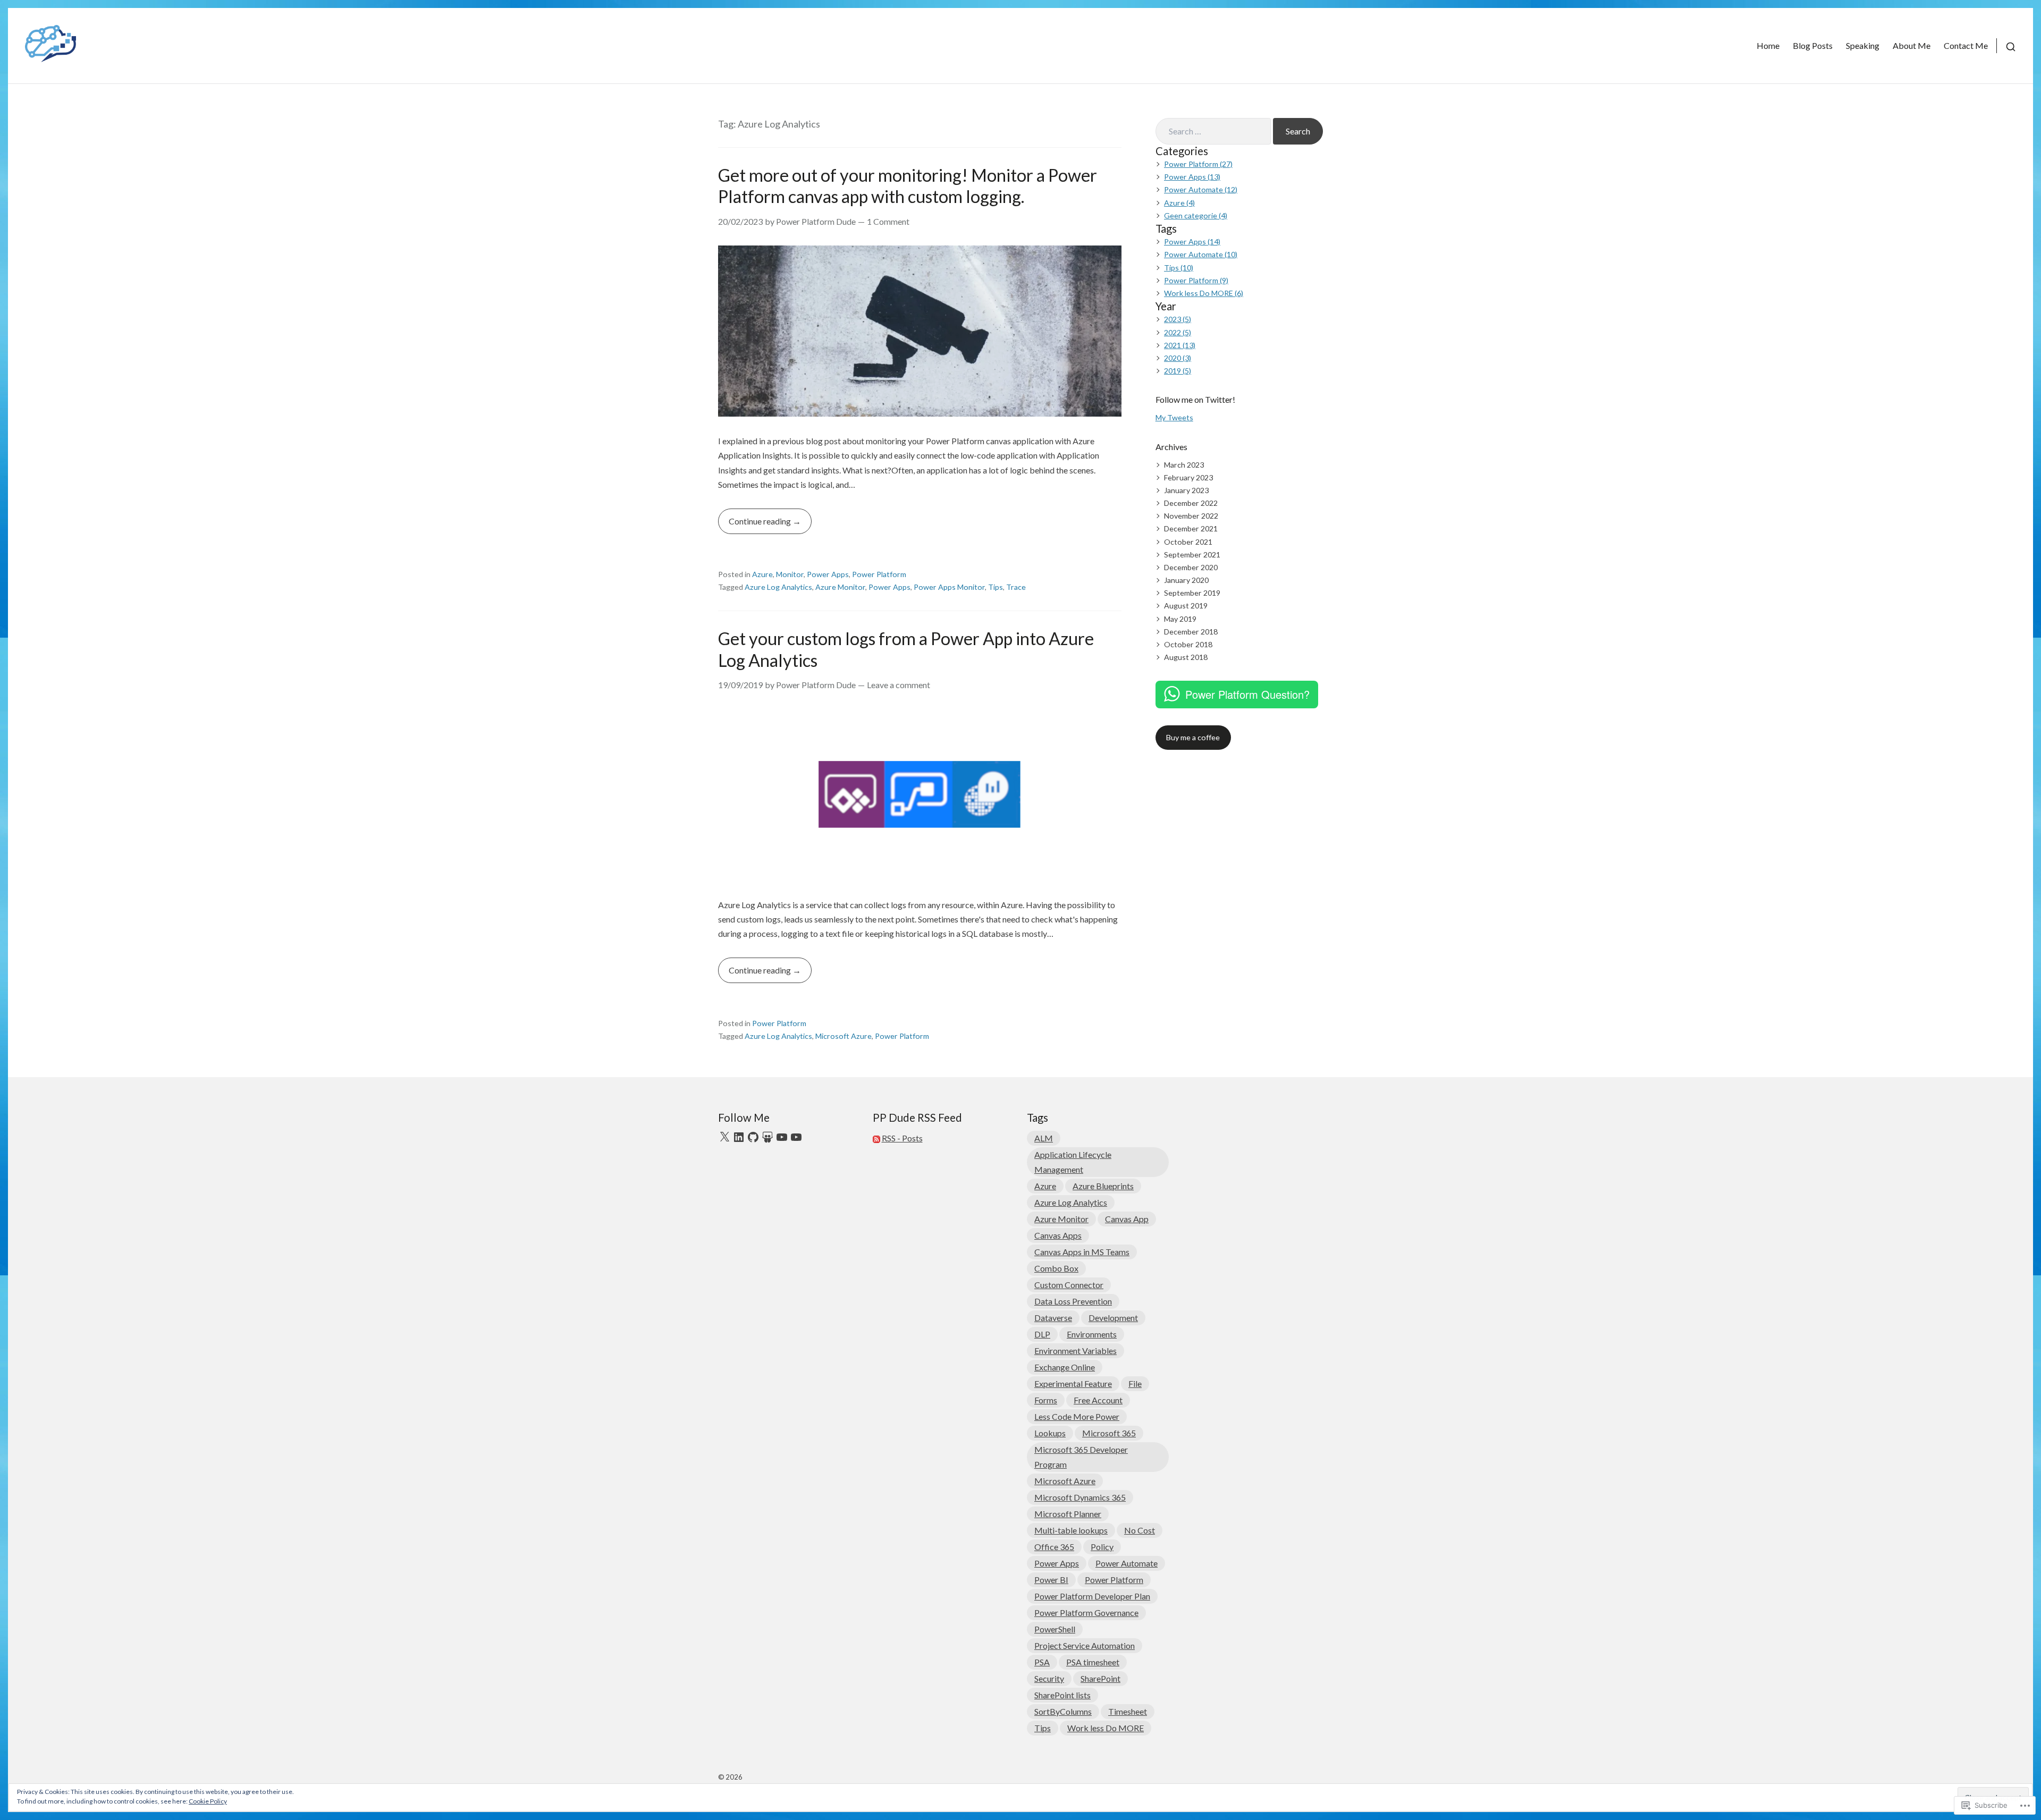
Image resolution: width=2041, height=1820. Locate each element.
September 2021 (1192, 555)
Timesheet (1128, 1711)
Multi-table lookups (1071, 1530)
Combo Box (1056, 1268)
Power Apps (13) (1192, 177)
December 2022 (1191, 503)
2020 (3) (1178, 358)
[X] (724, 1137)
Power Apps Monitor (949, 587)
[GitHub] (753, 1137)
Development (1113, 1318)
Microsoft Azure (844, 1036)
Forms (1046, 1400)
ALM (1044, 1138)
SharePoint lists (1062, 1695)
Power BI (1051, 1580)
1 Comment (888, 221)
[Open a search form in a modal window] (2006, 45)
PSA (1042, 1662)
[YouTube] (782, 1137)
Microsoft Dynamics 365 (1080, 1497)
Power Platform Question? (1247, 694)
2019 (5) (1178, 371)
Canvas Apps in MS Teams (1082, 1252)
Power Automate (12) (1201, 189)
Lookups (1050, 1433)
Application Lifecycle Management (1073, 1162)
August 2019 (1186, 606)
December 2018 (1191, 632)
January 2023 (1186, 490)
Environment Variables (1076, 1351)
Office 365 (1054, 1547)
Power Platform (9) (1196, 280)
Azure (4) (1179, 203)
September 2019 (1192, 593)
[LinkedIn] (739, 1137)
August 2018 (1186, 657)
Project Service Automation (1085, 1645)
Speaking (1863, 45)
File (1135, 1383)
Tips (996, 587)
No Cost (1140, 1530)
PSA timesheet (1093, 1662)
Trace (1016, 587)
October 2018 (1188, 644)
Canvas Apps (1058, 1235)
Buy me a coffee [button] (1193, 737)
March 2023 (1184, 465)
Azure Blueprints (1103, 1186)
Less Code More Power (1077, 1416)
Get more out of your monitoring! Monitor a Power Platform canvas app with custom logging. (908, 186)
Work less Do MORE (1106, 1728)
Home (1768, 45)
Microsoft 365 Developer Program (1081, 1457)
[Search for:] (1213, 131)
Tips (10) (1179, 268)
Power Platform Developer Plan (1092, 1596)
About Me (1912, 45)
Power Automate (1127, 1563)
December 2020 (1191, 567)
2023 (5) (1178, 319)
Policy (1102, 1547)
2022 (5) (1178, 332)
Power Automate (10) (1201, 254)
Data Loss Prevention (1073, 1301)
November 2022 (1191, 516)
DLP (1042, 1334)
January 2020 (1186, 580)
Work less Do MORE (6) (1204, 293)
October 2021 (1188, 542)
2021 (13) (1180, 345)
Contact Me (1966, 45)
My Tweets (1174, 417)
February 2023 (1188, 477)
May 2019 (1180, 619)
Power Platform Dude (816, 221)
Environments (1092, 1334)
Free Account (1098, 1400)
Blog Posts (1813, 45)
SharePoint (1100, 1678)
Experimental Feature (1073, 1383)
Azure (762, 574)
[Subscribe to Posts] (876, 1138)
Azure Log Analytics (778, 587)
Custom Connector (1069, 1285)
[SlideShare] (768, 1137)
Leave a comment (899, 685)
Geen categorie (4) (1196, 215)
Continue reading (755, 525)
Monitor (790, 574)
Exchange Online (1065, 1367)
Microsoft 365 (1109, 1433)
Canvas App (1127, 1219)
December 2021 (1191, 528)
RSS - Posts (902, 1138)
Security (1049, 1678)
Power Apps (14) (1192, 242)
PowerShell (1055, 1629)
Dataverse (1053, 1318)
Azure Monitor (840, 587)
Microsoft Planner (1068, 1514)
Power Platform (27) (1198, 164)
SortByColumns (1063, 1711)
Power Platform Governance (1086, 1612)
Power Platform (879, 574)
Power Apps (828, 574)
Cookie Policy (208, 1801)
